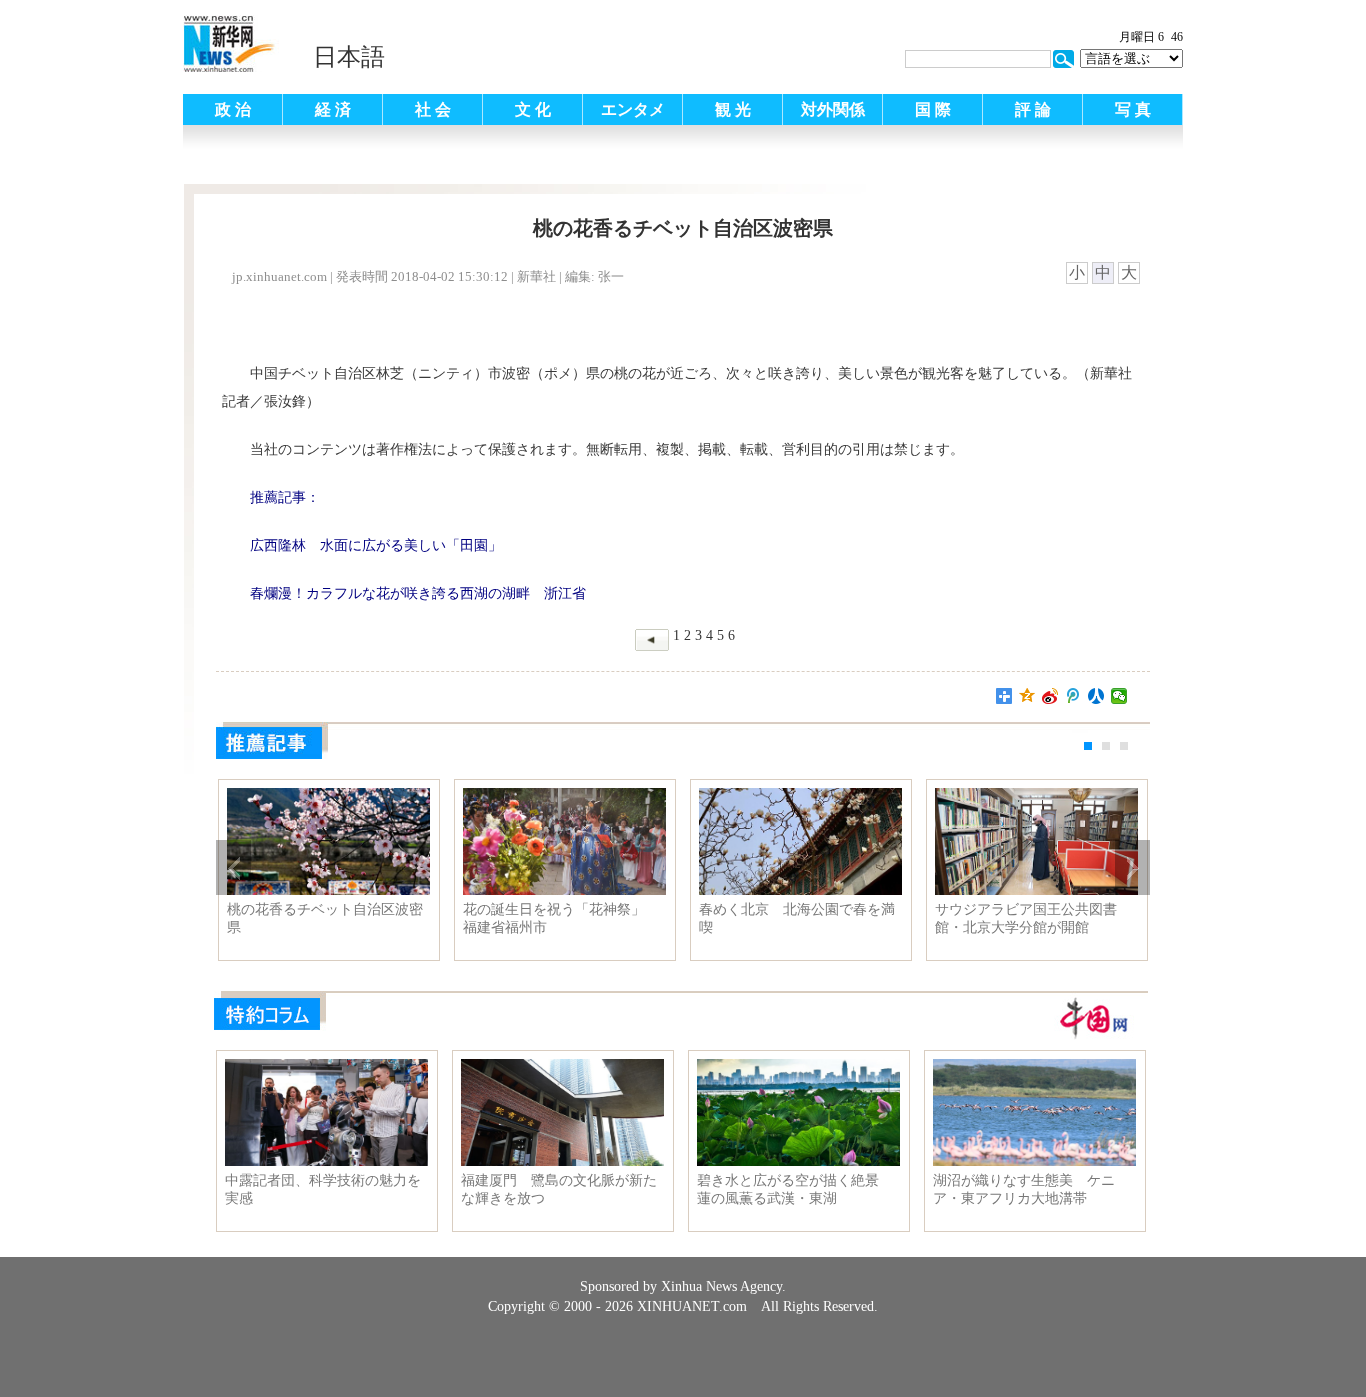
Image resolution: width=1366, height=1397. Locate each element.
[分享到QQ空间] (1027, 696)
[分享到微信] (1119, 696)
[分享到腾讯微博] (1073, 696)
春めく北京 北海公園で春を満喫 (797, 918)
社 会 (433, 109)
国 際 (933, 109)
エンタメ (633, 109)
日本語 (349, 57)
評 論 (1033, 109)
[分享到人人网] (1096, 696)
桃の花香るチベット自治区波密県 (325, 918)
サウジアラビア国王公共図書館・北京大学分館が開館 (1026, 918)
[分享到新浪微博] (1050, 696)
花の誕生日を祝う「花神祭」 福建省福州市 (561, 918)
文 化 (533, 109)
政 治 (233, 109)
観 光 (733, 109)
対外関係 (833, 109)
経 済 (333, 109)
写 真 (1133, 109)
